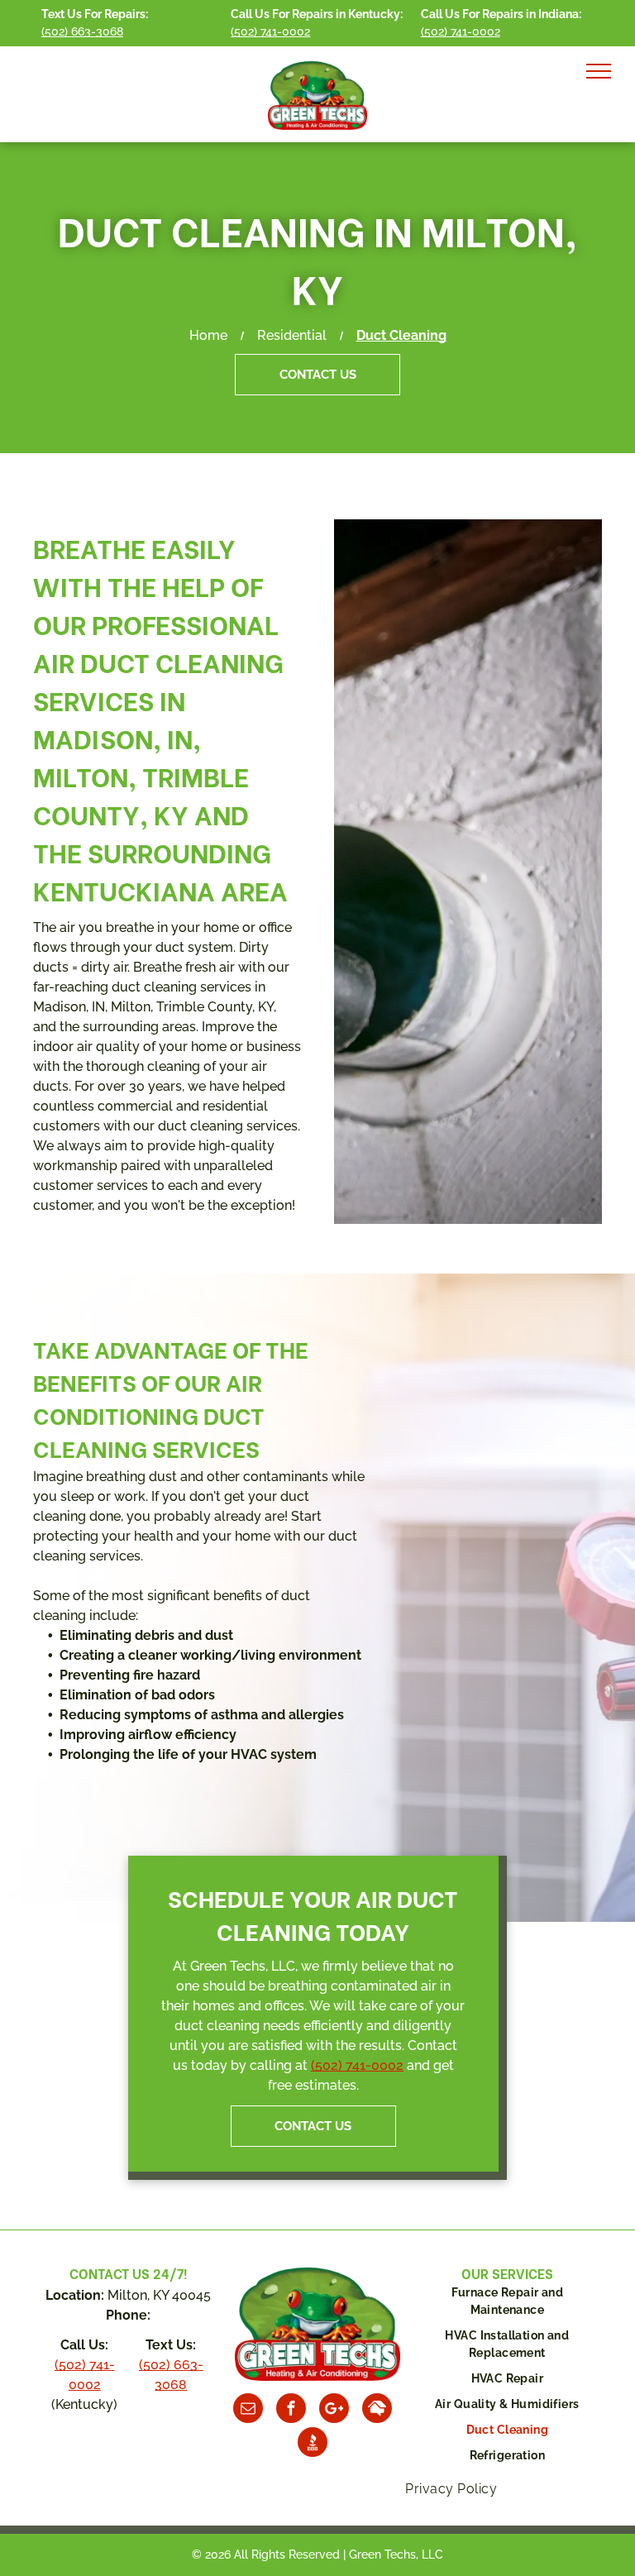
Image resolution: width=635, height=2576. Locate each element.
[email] (248, 2410)
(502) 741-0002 (357, 2065)
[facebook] (291, 2410)
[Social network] (377, 2410)
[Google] (334, 2410)
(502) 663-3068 (82, 31)
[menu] (599, 71)
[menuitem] (507, 2306)
